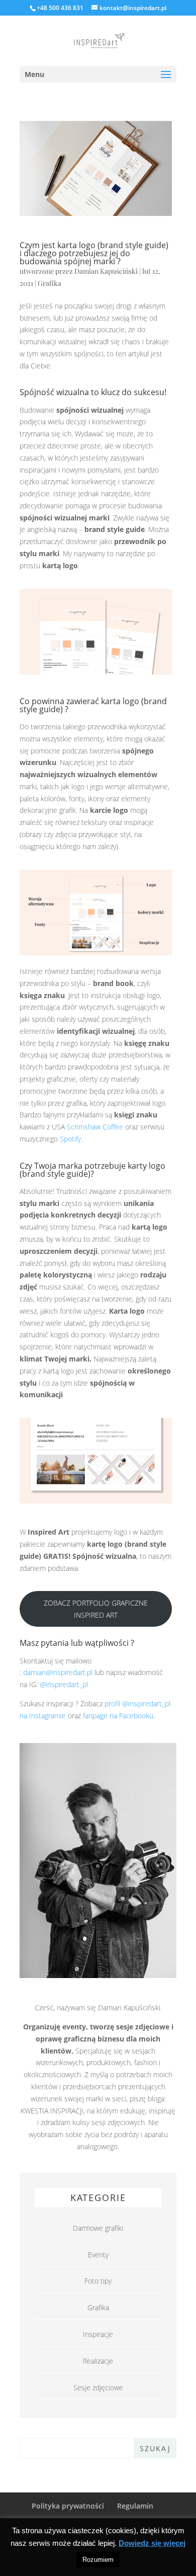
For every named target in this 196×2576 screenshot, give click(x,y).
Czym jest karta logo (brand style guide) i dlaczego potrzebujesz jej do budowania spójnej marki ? (94, 253)
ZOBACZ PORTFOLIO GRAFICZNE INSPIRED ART (96, 1609)
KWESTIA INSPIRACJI (52, 2111)
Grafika (50, 283)
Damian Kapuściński (106, 271)
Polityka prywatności (68, 2506)
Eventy (98, 2255)
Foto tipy (98, 2281)
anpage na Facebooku (119, 1716)
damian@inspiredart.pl (58, 1672)
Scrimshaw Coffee (95, 1127)
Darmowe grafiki (98, 2228)
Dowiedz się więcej (152, 2543)
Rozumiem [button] (98, 2560)
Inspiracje (98, 2334)
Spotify (70, 1139)
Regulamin (135, 2506)
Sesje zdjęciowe (98, 2388)
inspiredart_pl (67, 1684)
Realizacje (98, 2361)
